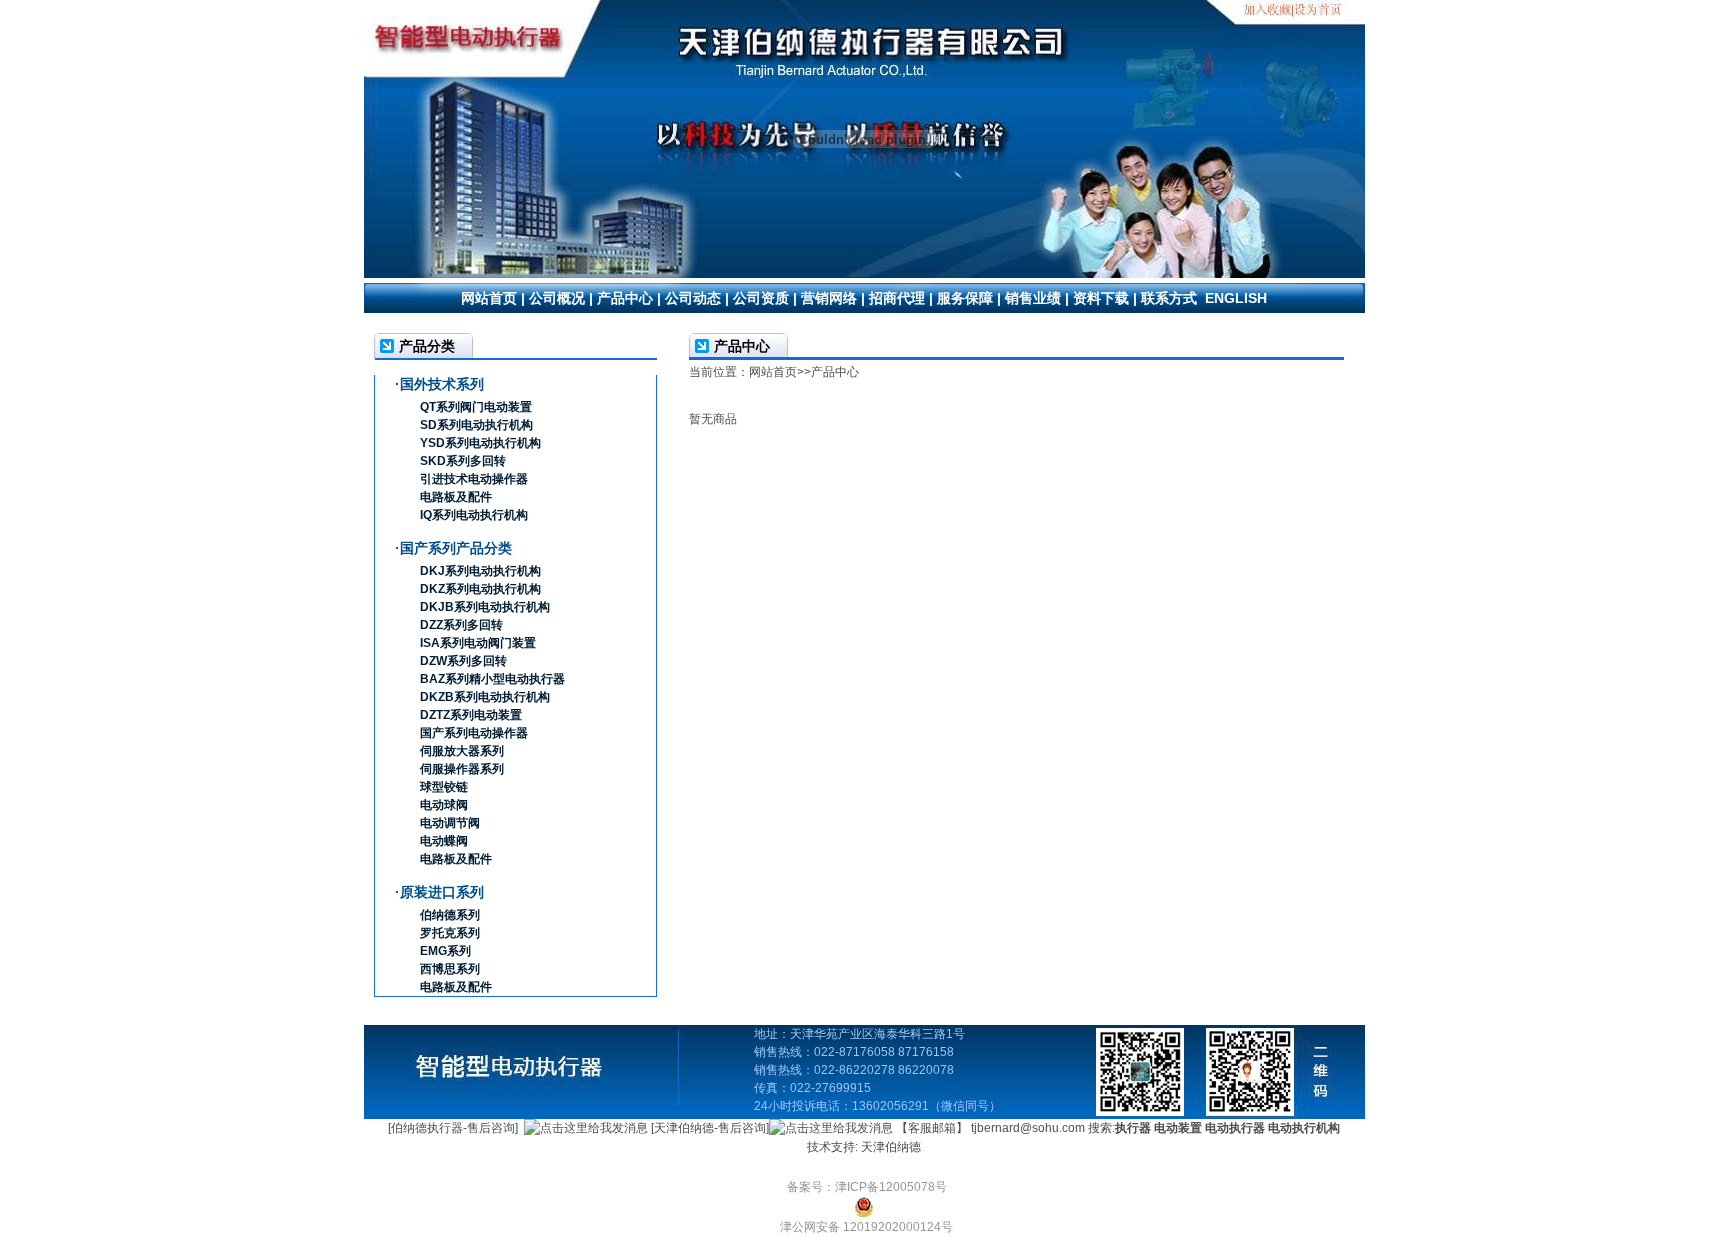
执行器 (1133, 1128)
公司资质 (761, 298)
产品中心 (625, 298)
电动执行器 (1235, 1128)
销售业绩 (1033, 298)
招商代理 (897, 298)
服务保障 (965, 298)
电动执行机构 (1304, 1128)
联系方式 (1169, 298)
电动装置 (1178, 1128)
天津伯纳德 (891, 1147)
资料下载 (1101, 298)
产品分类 (427, 346)
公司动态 (693, 298)
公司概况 (557, 298)
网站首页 (489, 298)
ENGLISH (1236, 298)
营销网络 (829, 298)
